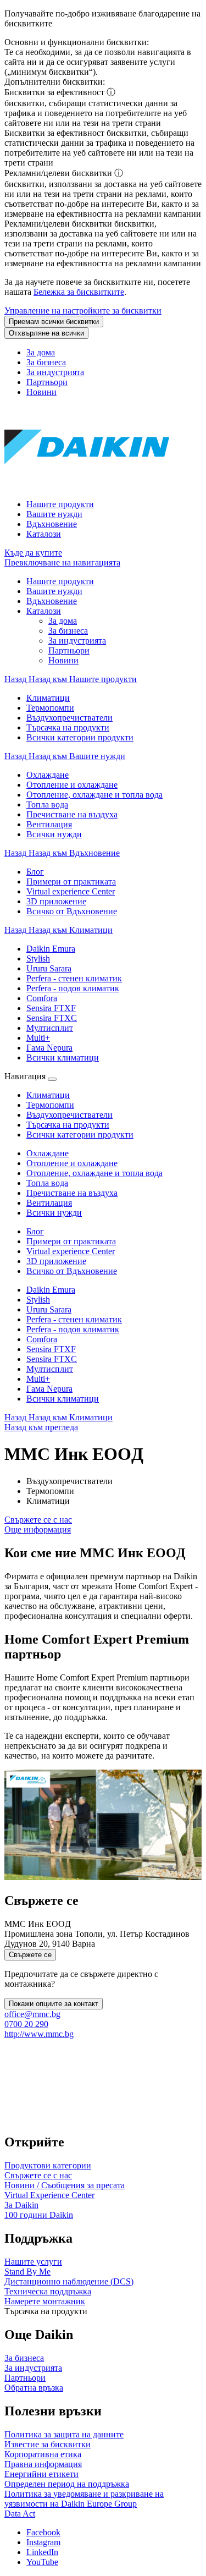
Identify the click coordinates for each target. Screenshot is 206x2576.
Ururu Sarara (49, 1309)
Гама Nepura (49, 1389)
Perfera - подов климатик (73, 1329)
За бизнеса (46, 362)
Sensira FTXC (52, 1359)
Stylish (38, 1300)
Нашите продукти (60, 504)
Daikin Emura (51, 1290)
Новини (41, 392)
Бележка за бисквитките (79, 292)
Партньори (47, 382)
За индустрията (55, 372)
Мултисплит (50, 1369)
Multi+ (38, 1379)
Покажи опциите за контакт (54, 2004)
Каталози (44, 534)
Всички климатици (63, 1399)
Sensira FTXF (51, 1349)
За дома (41, 352)
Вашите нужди (54, 514)
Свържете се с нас (38, 1520)
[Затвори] (52, 1079)
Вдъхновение (52, 524)
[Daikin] (87, 485)
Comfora (42, 1339)
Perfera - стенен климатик (74, 1319)
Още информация (38, 1529)
